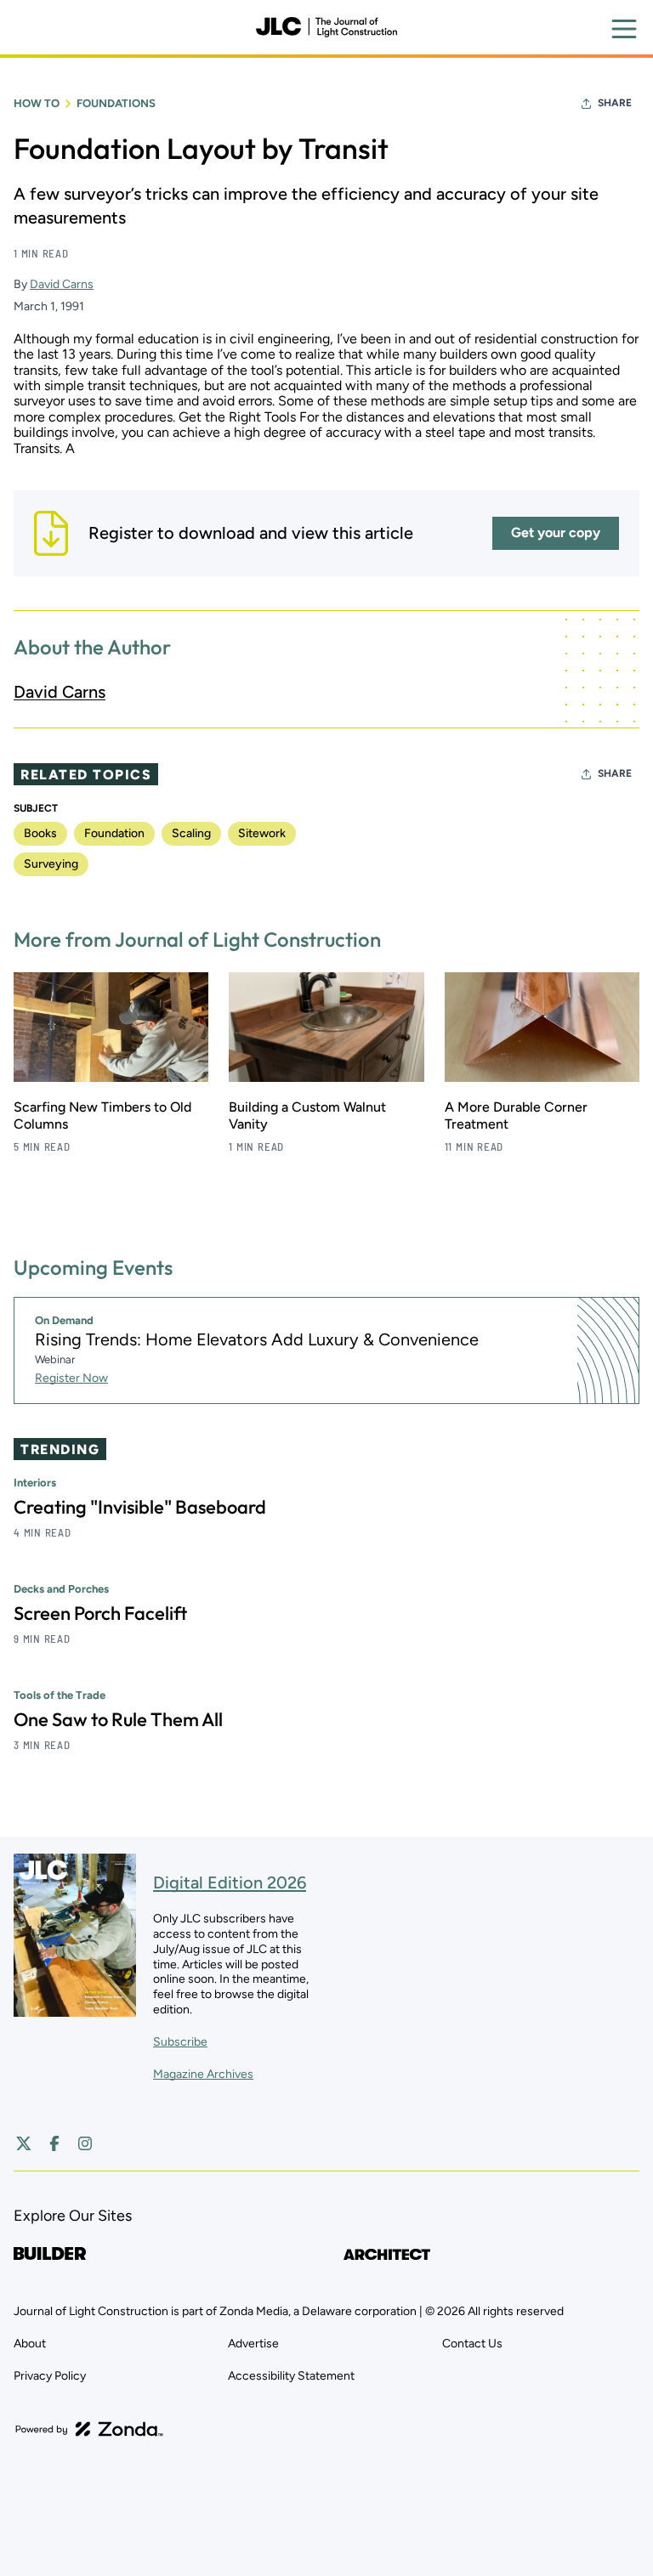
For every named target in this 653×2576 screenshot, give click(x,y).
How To (37, 103)
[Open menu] (624, 29)
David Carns (62, 284)
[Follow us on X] (24, 2143)
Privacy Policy (50, 2376)
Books (40, 833)
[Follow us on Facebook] (54, 2143)
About (30, 2344)
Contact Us (472, 2344)
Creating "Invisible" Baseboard (140, 1507)
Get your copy (556, 532)
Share (615, 103)
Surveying (51, 864)
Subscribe (180, 2042)
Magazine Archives (203, 2074)
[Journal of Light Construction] (326, 27)
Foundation (114, 833)
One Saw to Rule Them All (118, 1719)
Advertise (253, 2344)
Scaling (191, 833)
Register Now (71, 1378)
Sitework (262, 833)
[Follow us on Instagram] (85, 2143)
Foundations (116, 103)
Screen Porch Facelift (100, 1613)
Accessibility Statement (291, 2376)
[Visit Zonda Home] (89, 2429)
